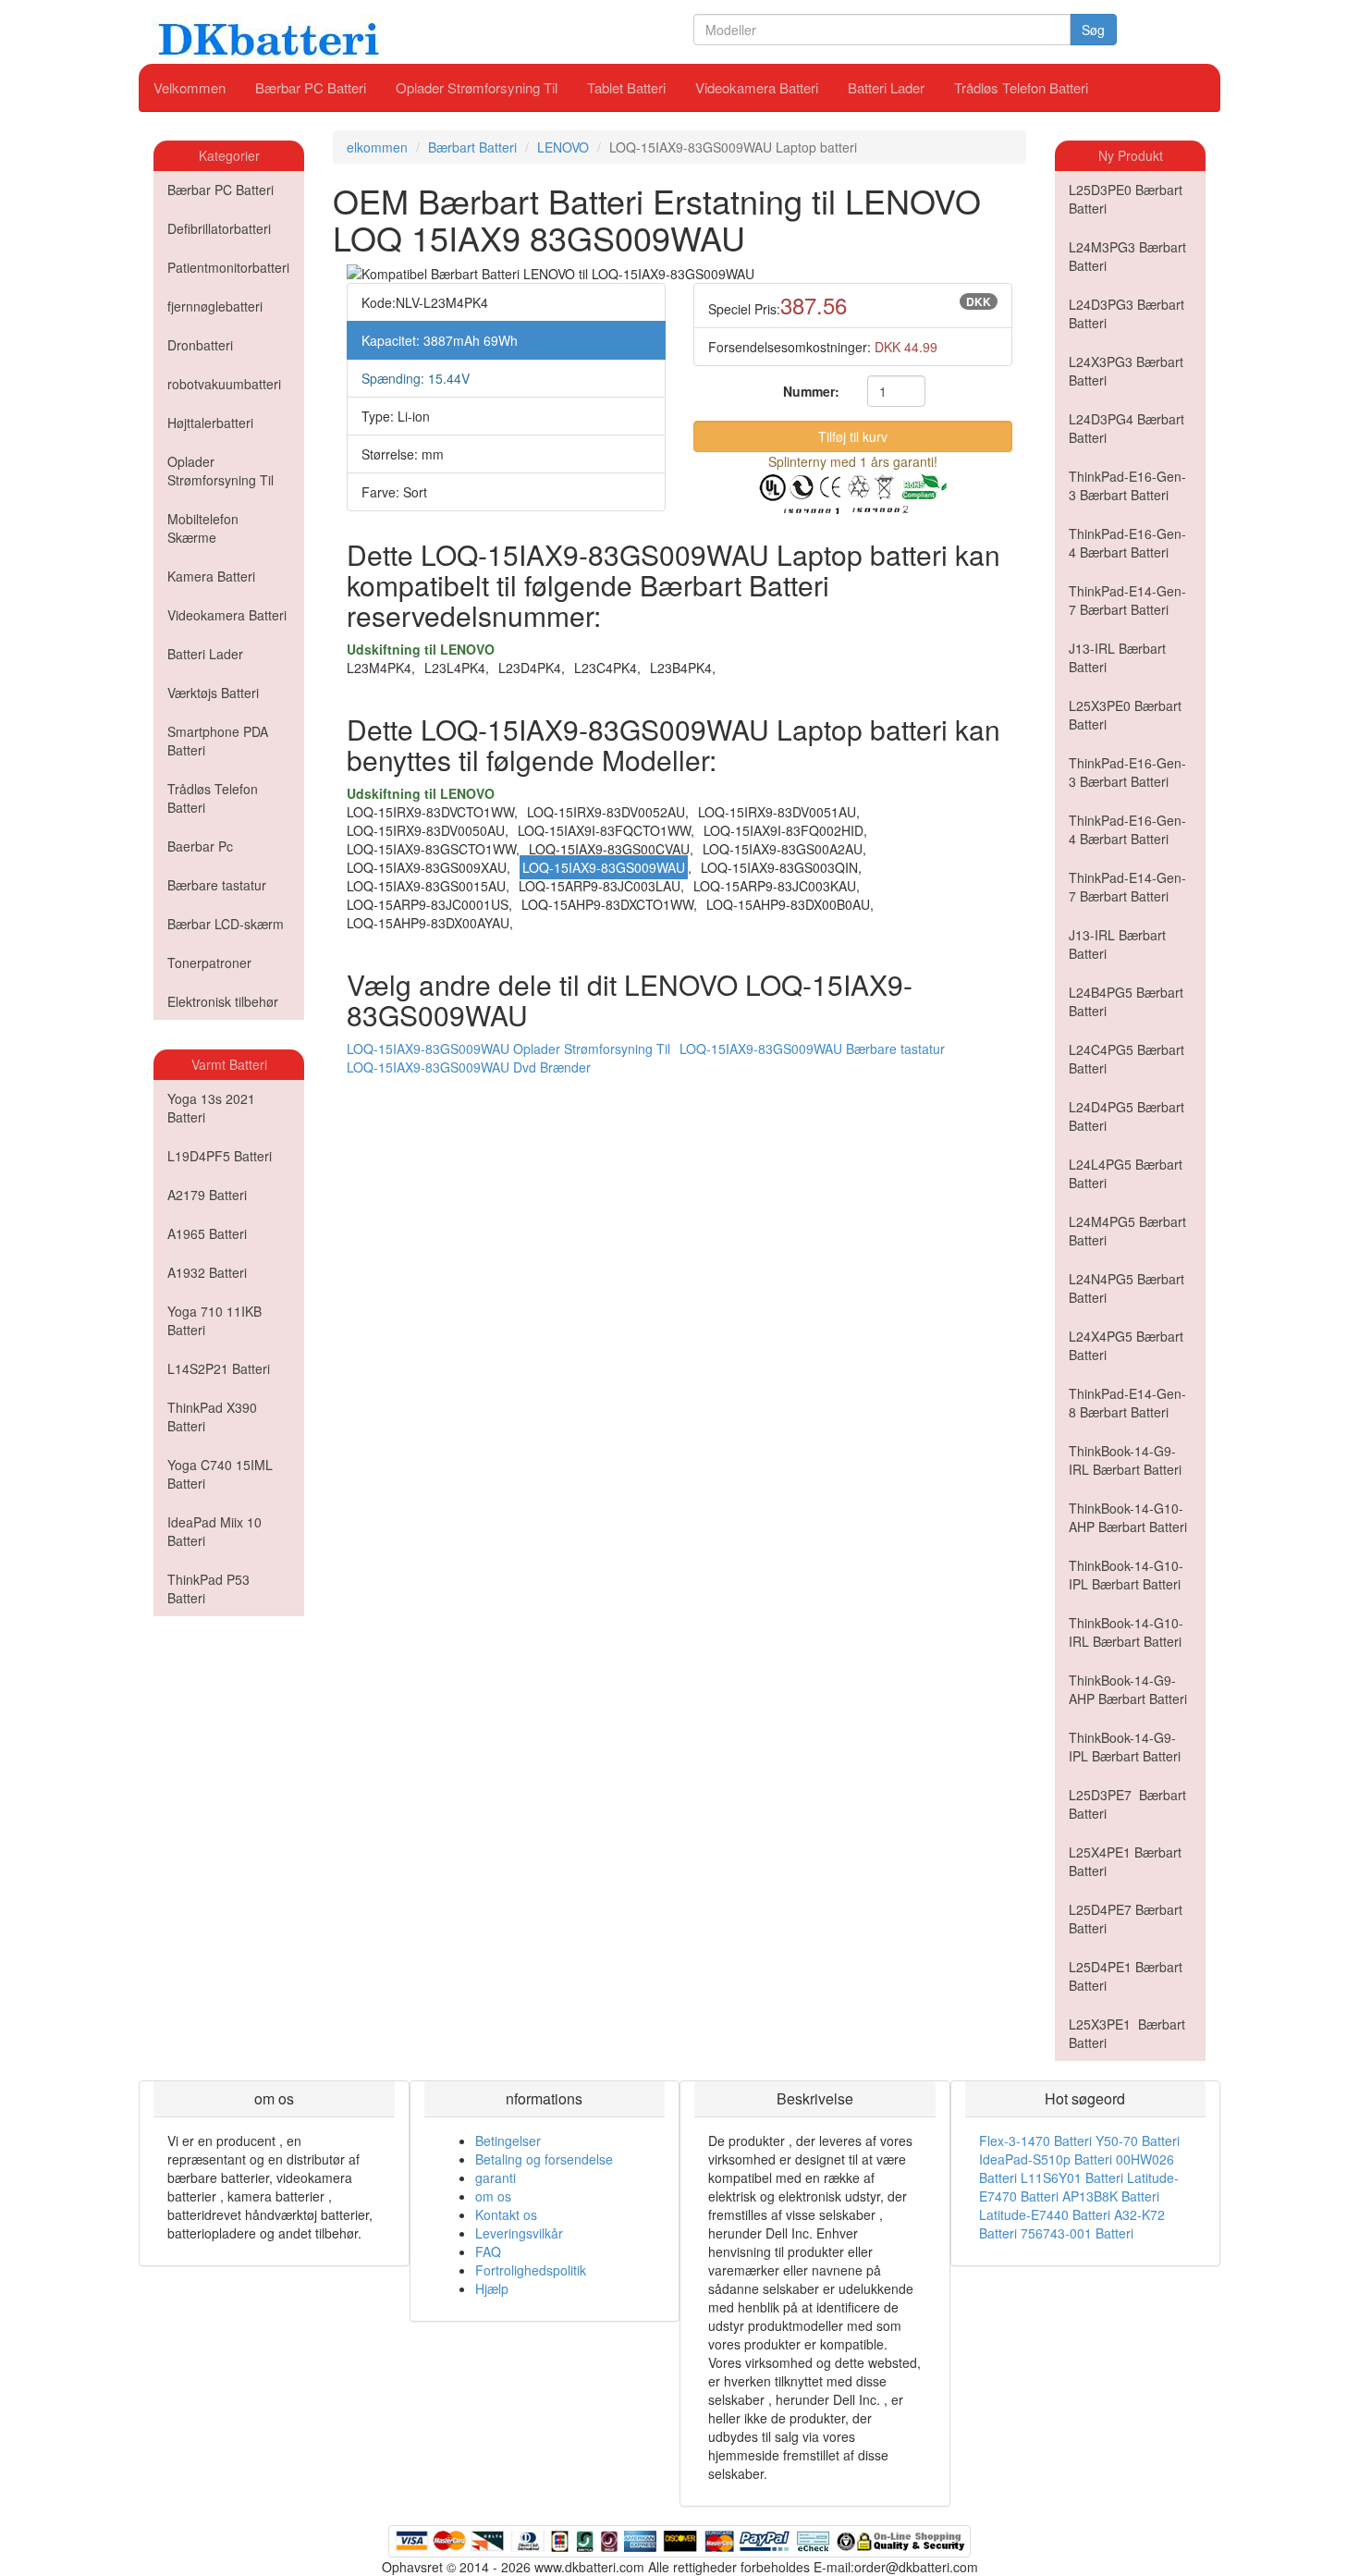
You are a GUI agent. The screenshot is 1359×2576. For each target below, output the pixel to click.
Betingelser (508, 2141)
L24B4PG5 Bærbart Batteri (1126, 1001)
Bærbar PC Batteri (311, 87)
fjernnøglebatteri (215, 306)
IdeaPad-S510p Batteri (1046, 2159)
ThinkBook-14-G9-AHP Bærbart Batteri (1128, 1689)
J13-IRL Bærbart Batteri (1117, 657)
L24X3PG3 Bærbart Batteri (1126, 371)
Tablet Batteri (626, 87)
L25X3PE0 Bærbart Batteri (1125, 715)
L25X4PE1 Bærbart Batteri (1125, 1861)
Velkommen (190, 87)
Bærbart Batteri (472, 147)
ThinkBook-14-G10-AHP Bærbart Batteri (1128, 1517)
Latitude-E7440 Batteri (1045, 2214)
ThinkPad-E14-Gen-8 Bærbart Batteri (1127, 1403)
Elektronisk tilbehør (223, 1001)
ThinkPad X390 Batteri (212, 1417)
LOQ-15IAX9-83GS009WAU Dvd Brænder (469, 1067)
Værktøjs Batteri (213, 693)
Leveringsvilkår (519, 2233)
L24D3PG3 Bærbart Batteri (1126, 313)
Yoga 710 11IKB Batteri (214, 1320)
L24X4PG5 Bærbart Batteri (1126, 1345)
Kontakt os (506, 2214)
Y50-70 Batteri (1138, 2141)
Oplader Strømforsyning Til (477, 87)
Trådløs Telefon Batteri (1021, 87)
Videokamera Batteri (757, 87)
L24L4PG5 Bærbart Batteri (1126, 1173)
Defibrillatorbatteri (219, 228)
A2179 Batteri (207, 1195)
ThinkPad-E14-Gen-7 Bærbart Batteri (1127, 600)
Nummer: (811, 391)
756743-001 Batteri (1077, 2233)
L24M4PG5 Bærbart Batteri (1127, 1231)
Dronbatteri (200, 345)
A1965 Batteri (207, 1233)
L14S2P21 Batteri (219, 1368)
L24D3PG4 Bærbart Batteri (1126, 428)
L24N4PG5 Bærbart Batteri (1126, 1288)
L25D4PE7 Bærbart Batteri (1126, 1919)
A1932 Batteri (207, 1272)
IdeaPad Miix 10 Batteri (214, 1531)
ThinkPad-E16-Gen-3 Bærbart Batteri (1127, 485)
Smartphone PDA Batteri (218, 741)
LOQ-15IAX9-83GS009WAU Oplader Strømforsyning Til (508, 1049)
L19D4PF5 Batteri (220, 1156)
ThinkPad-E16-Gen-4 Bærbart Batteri (1127, 543)
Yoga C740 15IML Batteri (220, 1474)
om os (493, 2196)
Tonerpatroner (209, 963)
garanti (496, 2177)
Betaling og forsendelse (544, 2159)
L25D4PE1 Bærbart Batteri (1126, 1976)
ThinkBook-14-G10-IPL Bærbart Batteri (1126, 1575)
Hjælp (492, 2288)
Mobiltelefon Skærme (203, 528)
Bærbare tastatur (217, 885)
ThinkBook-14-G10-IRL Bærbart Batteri (1126, 1632)
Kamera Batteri (211, 576)
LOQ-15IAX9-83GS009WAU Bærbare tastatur (812, 1049)
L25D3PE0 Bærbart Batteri (1126, 199)
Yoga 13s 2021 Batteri (211, 1108)
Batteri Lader (886, 87)
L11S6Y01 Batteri (1072, 2177)
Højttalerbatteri (210, 423)
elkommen (377, 147)
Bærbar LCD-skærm (226, 924)
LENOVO (563, 147)
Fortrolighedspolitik (531, 2270)
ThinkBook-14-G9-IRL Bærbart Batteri (1125, 1460)
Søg (1093, 30)
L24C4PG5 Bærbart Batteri (1126, 1059)
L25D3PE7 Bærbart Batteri (1127, 1804)
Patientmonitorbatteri (228, 267)
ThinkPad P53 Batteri (208, 1589)
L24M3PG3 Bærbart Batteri (1127, 256)
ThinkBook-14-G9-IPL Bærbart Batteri (1125, 1747)
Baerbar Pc (200, 846)
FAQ (488, 2251)
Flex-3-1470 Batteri (1035, 2141)
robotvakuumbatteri (224, 384)
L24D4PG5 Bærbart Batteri (1126, 1116)
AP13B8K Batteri (1111, 2196)
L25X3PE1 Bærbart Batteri (1127, 2033)
